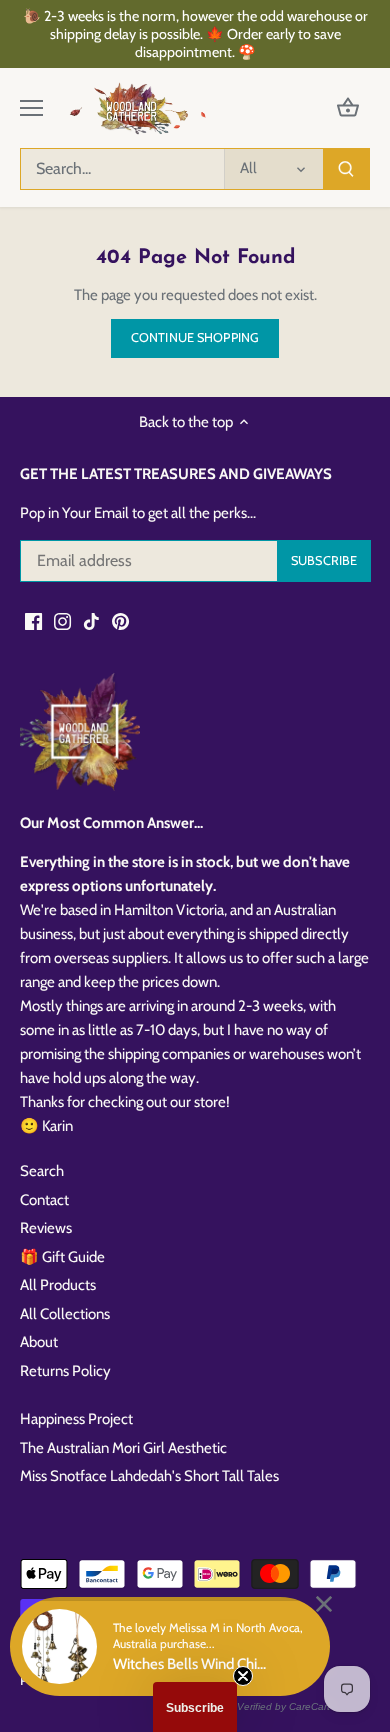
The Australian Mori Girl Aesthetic (123, 1448)
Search (42, 1171)
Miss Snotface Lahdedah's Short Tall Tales (149, 1476)
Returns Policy (65, 1371)
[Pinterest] (120, 620)
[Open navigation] (31, 108)
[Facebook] (33, 620)
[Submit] (346, 169)
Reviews (46, 1228)
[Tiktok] (91, 620)
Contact (44, 1200)
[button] (195, 1707)
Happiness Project (76, 1419)
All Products (58, 1285)
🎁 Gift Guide (62, 1257)
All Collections (65, 1314)
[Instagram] (62, 620)
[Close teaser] (243, 1676)
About (39, 1342)
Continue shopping (195, 337)
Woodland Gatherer (181, 1661)
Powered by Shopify (78, 1680)
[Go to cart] (348, 108)
